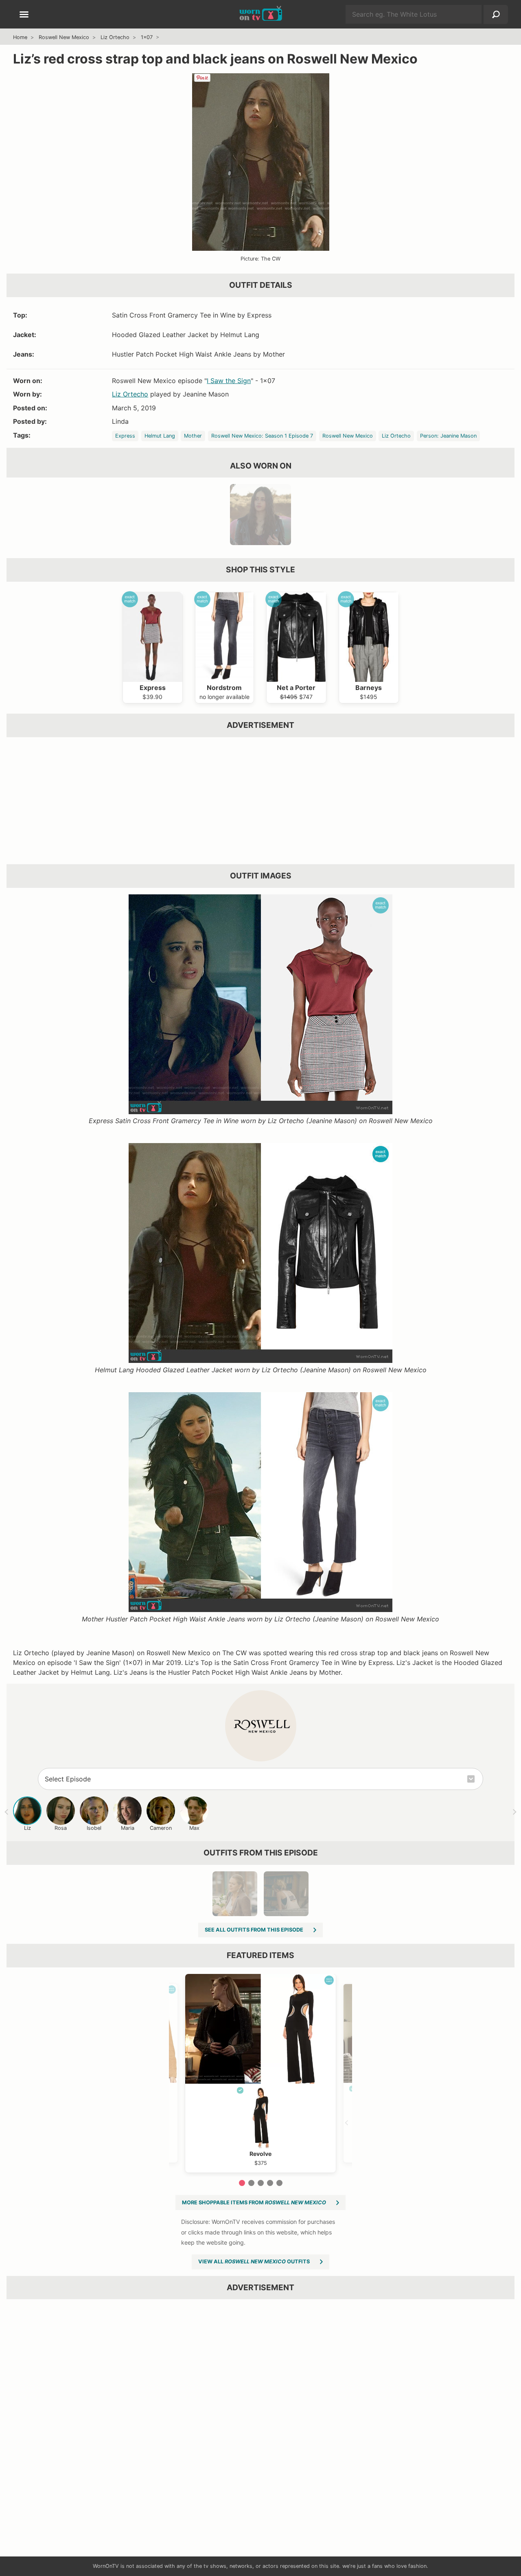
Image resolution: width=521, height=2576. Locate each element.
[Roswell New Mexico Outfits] (261, 1726)
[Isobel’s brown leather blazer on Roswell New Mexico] (235, 1894)
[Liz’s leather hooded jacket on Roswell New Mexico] (260, 515)
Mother (193, 436)
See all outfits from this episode (254, 1930)
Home (20, 37)
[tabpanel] (260, 2073)
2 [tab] (251, 2183)
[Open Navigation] (24, 15)
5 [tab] (279, 2183)
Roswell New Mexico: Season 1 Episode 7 (262, 436)
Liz (27, 1828)
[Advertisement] (257, 801)
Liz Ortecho (115, 37)
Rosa (61, 1828)
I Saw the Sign (229, 381)
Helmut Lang (160, 436)
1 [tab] (242, 2183)
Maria (128, 1828)
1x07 (147, 37)
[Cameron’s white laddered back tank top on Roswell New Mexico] (286, 1894)
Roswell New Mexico (64, 37)
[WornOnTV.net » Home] (261, 14)
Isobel (94, 1828)
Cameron (161, 1828)
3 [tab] (261, 2183)
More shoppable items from (254, 2203)
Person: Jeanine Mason (448, 436)
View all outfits (254, 2262)
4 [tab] (270, 2183)
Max (194, 1828)
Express (125, 436)
